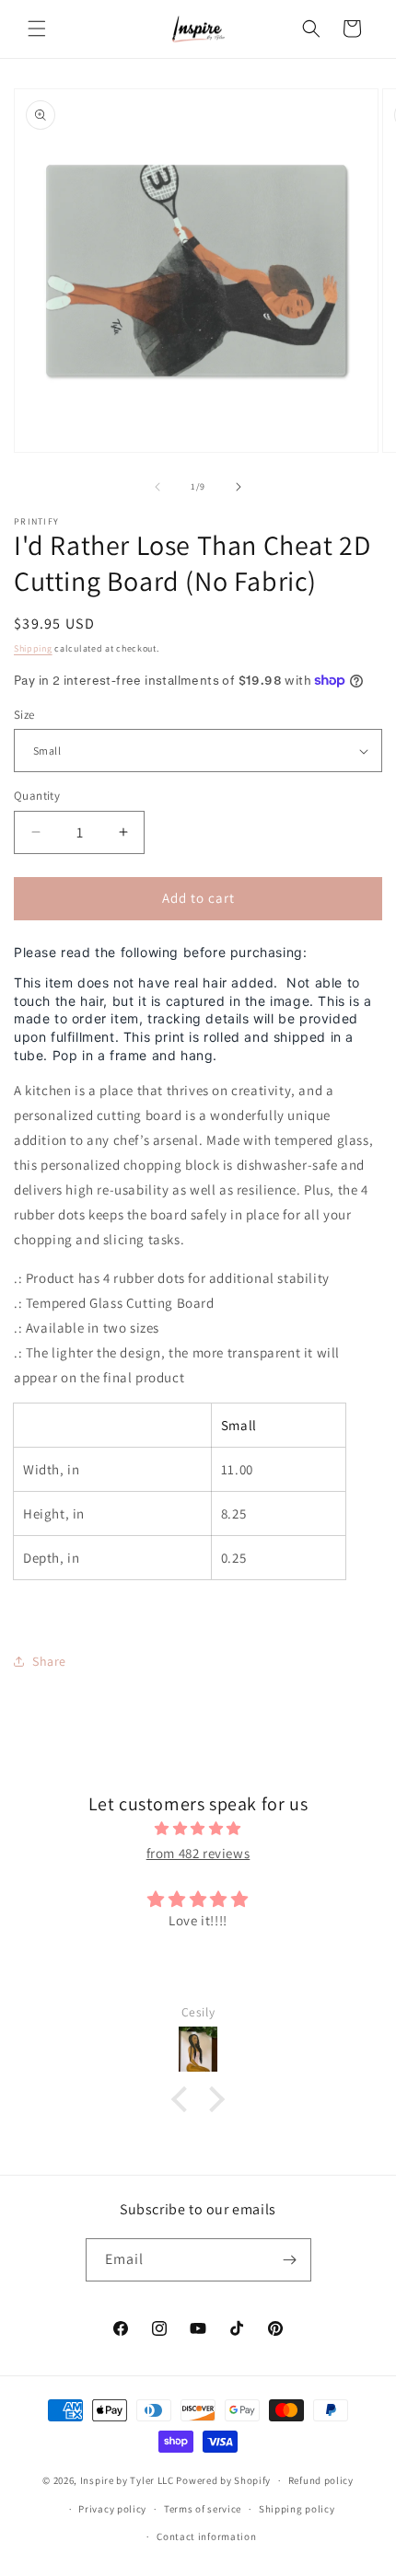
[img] (198, 1828)
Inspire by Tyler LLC (127, 2480)
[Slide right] (239, 487)
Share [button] (49, 1661)
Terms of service (203, 2509)
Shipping (33, 648)
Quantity (37, 796)
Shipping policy (297, 2509)
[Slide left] (157, 487)
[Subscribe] (290, 2260)
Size (24, 715)
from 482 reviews (198, 1853)
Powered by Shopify (223, 2480)
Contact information (206, 2536)
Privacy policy (112, 2509)
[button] (37, 29)
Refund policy (321, 2480)
